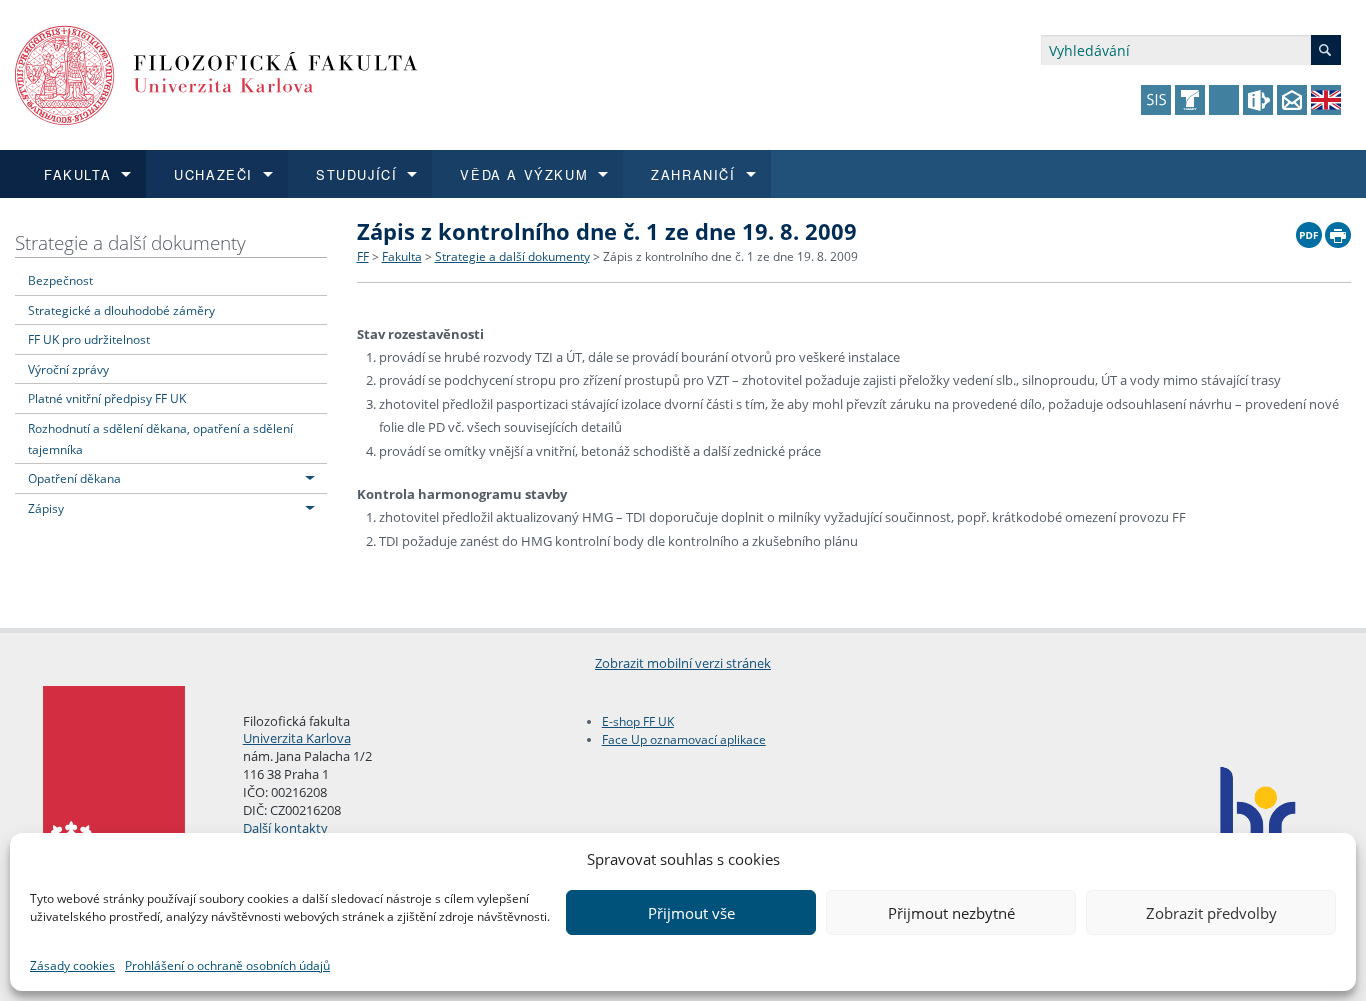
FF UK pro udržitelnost (89, 339)
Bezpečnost (60, 280)
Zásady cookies (72, 965)
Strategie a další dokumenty (130, 242)
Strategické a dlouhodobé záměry (121, 310)
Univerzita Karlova (297, 738)
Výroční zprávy (68, 369)
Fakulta (402, 256)
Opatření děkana (74, 478)
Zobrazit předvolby (1211, 913)
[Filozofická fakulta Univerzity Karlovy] (216, 73)
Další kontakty (285, 828)
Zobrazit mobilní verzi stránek (683, 663)
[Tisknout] (1338, 230)
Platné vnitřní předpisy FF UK (107, 398)
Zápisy (46, 508)
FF (363, 256)
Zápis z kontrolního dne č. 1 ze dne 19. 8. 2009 (730, 256)
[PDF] (1309, 230)
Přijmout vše (691, 913)
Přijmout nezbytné (951, 913)
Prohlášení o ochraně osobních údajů (227, 965)
